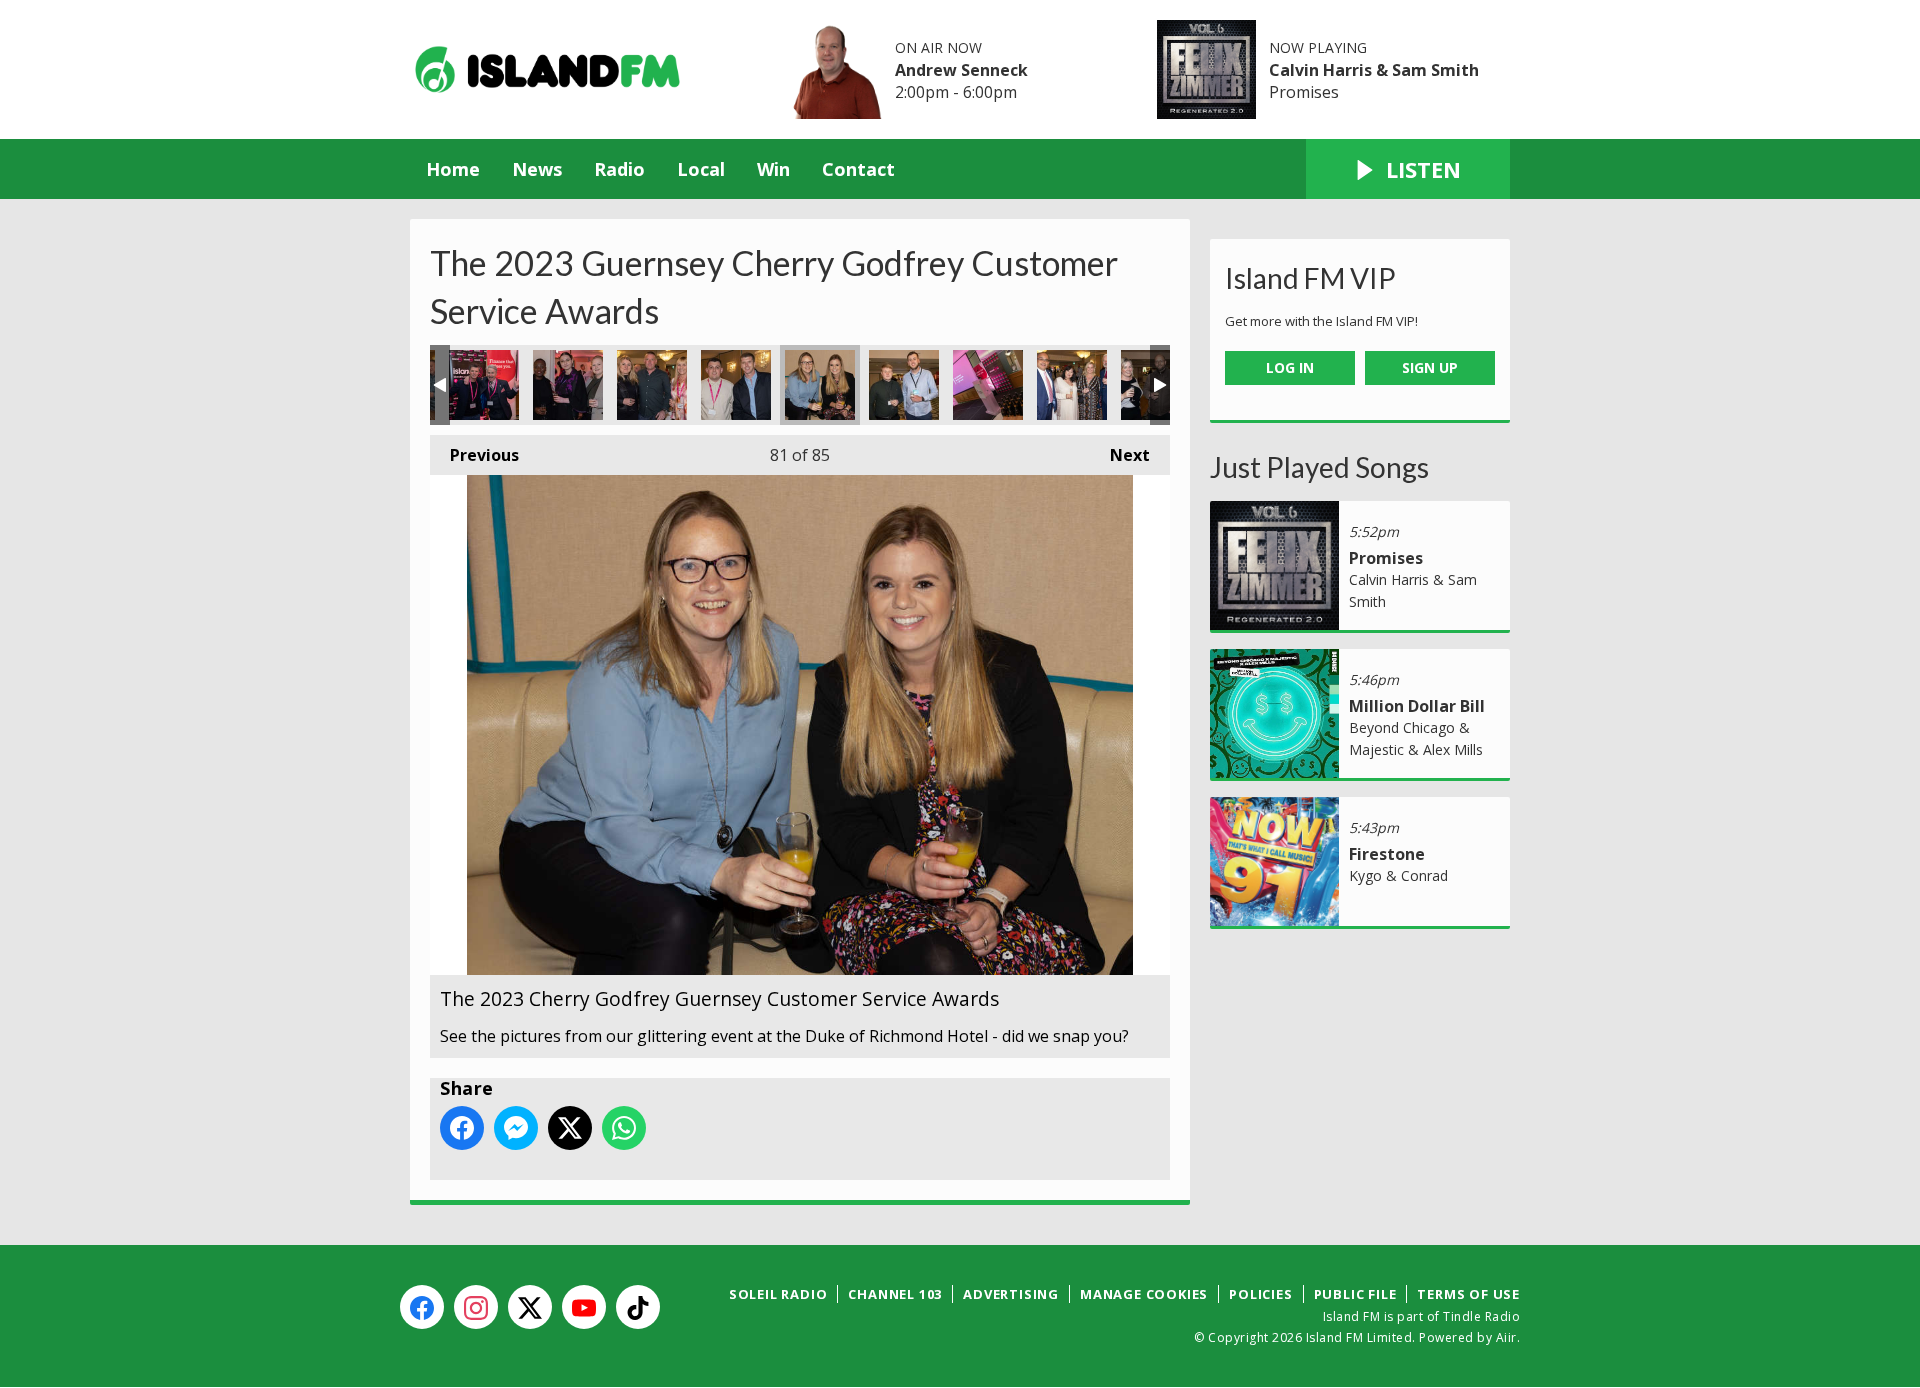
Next (1120, 455)
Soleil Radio (778, 1294)
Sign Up (1430, 367)
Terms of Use (1468, 1294)
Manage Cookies (1144, 1294)
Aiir (1506, 1337)
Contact (858, 169)
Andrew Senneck (961, 70)
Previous (474, 455)
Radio (619, 169)
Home (453, 169)
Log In (1290, 367)
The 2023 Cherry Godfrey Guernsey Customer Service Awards (484, 385)
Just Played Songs (1319, 467)
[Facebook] (422, 1307)
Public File (1355, 1294)
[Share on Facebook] (462, 1128)
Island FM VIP (1310, 278)
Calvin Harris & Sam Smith (1374, 70)
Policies (1260, 1294)
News (537, 169)
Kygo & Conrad (1398, 875)
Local (701, 169)
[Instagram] (476, 1307)
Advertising (1011, 1294)
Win (773, 169)
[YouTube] (584, 1307)
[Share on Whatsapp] (624, 1128)
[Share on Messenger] (516, 1128)
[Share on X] (570, 1128)
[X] (530, 1307)
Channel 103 (895, 1294)
